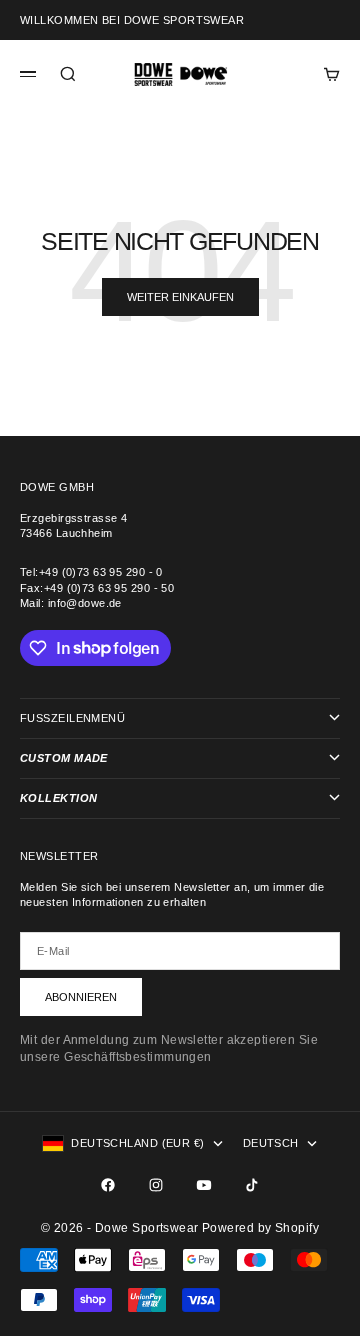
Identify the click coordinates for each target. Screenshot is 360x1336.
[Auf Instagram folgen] (156, 1185)
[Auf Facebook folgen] (108, 1185)
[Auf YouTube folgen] (204, 1185)
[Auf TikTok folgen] (252, 1185)
